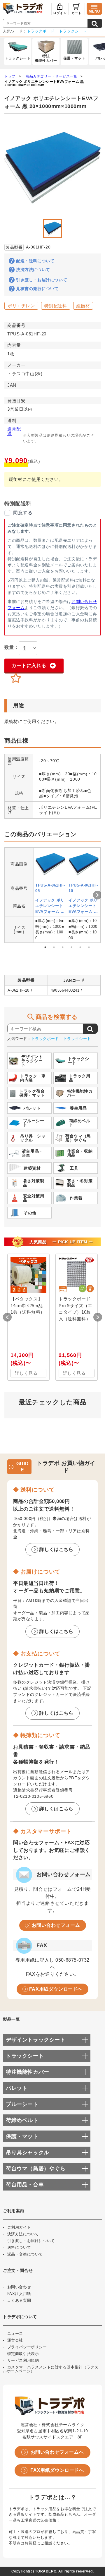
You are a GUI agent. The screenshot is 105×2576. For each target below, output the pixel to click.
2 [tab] (54, 947)
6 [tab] (89, 947)
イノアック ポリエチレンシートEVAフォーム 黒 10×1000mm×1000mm (83, 906)
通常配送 (14, 431)
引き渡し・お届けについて (42, 280)
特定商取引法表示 (23, 2354)
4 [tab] (71, 947)
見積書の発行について (37, 289)
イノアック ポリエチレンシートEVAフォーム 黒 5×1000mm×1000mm (50, 906)
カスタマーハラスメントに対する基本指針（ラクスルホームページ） (51, 2369)
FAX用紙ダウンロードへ (56, 1989)
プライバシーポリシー (27, 2347)
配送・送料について (35, 261)
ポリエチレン (21, 306)
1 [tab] (45, 947)
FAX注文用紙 (19, 2294)
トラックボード (41, 31)
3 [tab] (63, 947)
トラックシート (73, 31)
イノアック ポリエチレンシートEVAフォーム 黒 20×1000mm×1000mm (44, 83)
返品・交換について (25, 2254)
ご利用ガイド (19, 2227)
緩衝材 (83, 306)
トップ (10, 76)
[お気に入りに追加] (16, 678)
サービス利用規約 (23, 2360)
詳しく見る (26, 1373)
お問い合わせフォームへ (57, 2452)
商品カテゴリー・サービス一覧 (51, 76)
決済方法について (33, 270)
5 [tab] (80, 947)
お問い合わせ (19, 2287)
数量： (12, 647)
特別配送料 (56, 306)
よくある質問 (19, 2300)
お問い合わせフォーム (56, 1925)
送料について (19, 2247)
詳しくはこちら (56, 1549)
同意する (23, 513)
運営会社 (15, 2340)
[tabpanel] (50, 895)
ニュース (15, 2334)
